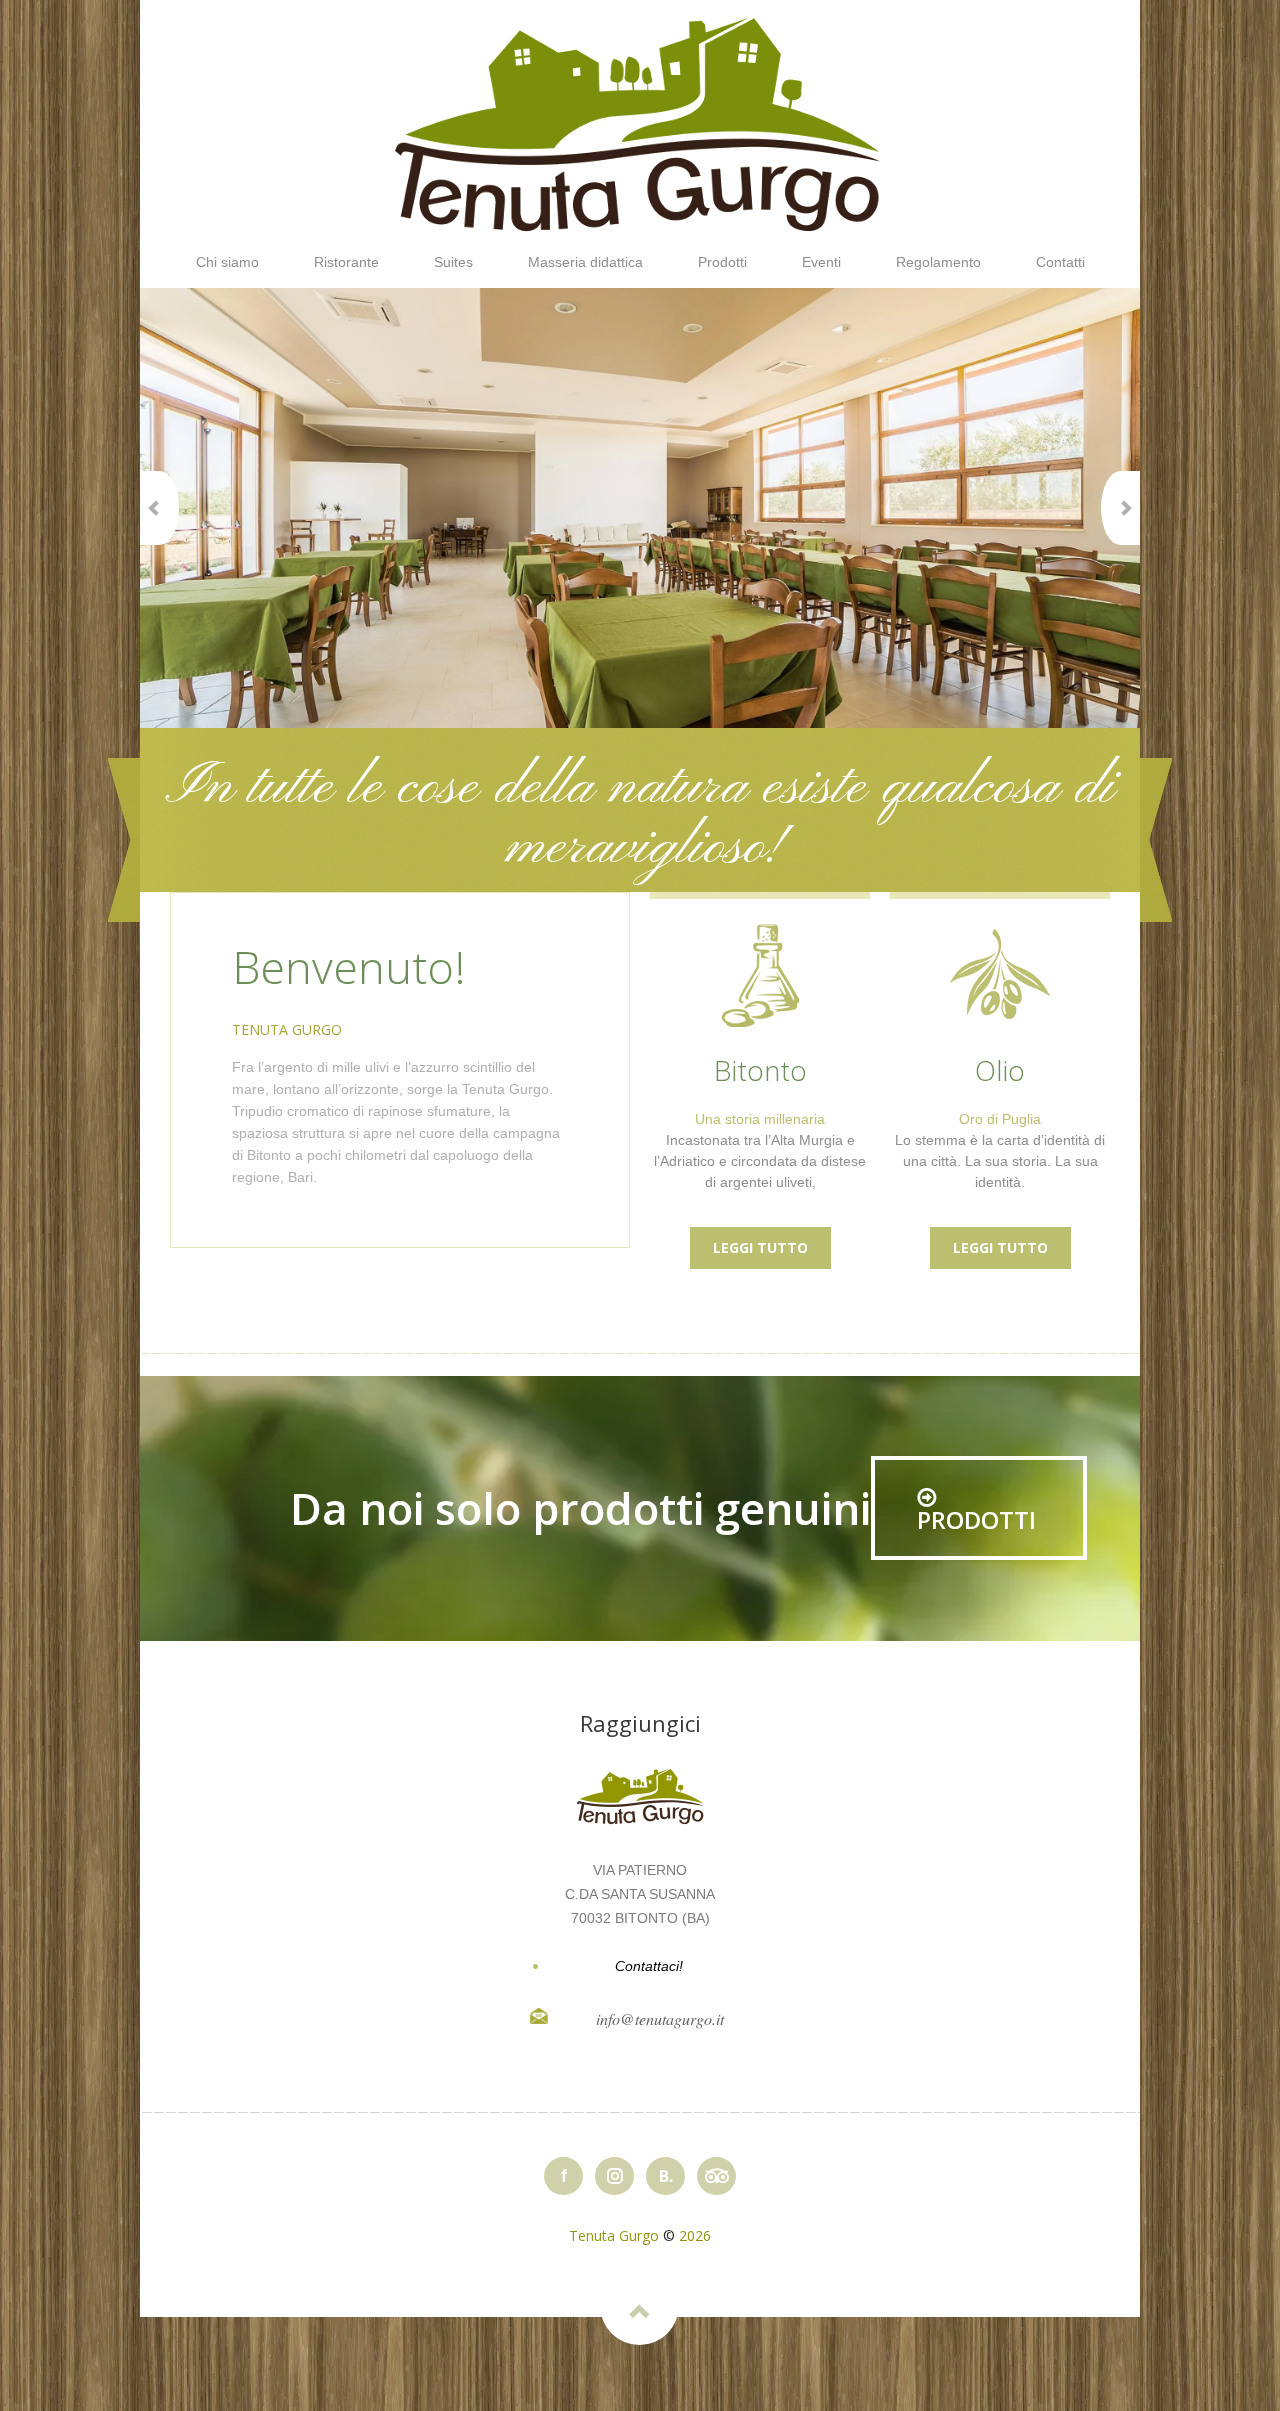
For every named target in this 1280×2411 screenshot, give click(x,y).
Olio (1000, 1070)
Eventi (821, 262)
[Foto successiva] (1120, 508)
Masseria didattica (585, 262)
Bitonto (760, 1070)
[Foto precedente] (159, 508)
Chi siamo (227, 262)
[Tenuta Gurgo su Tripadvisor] (716, 2176)
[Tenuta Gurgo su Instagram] (614, 2176)
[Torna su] (639, 2305)
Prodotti (722, 262)
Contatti (1060, 262)
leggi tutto (760, 1247)
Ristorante (346, 262)
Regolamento (938, 262)
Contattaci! (649, 1966)
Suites (453, 262)
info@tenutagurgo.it (660, 2018)
